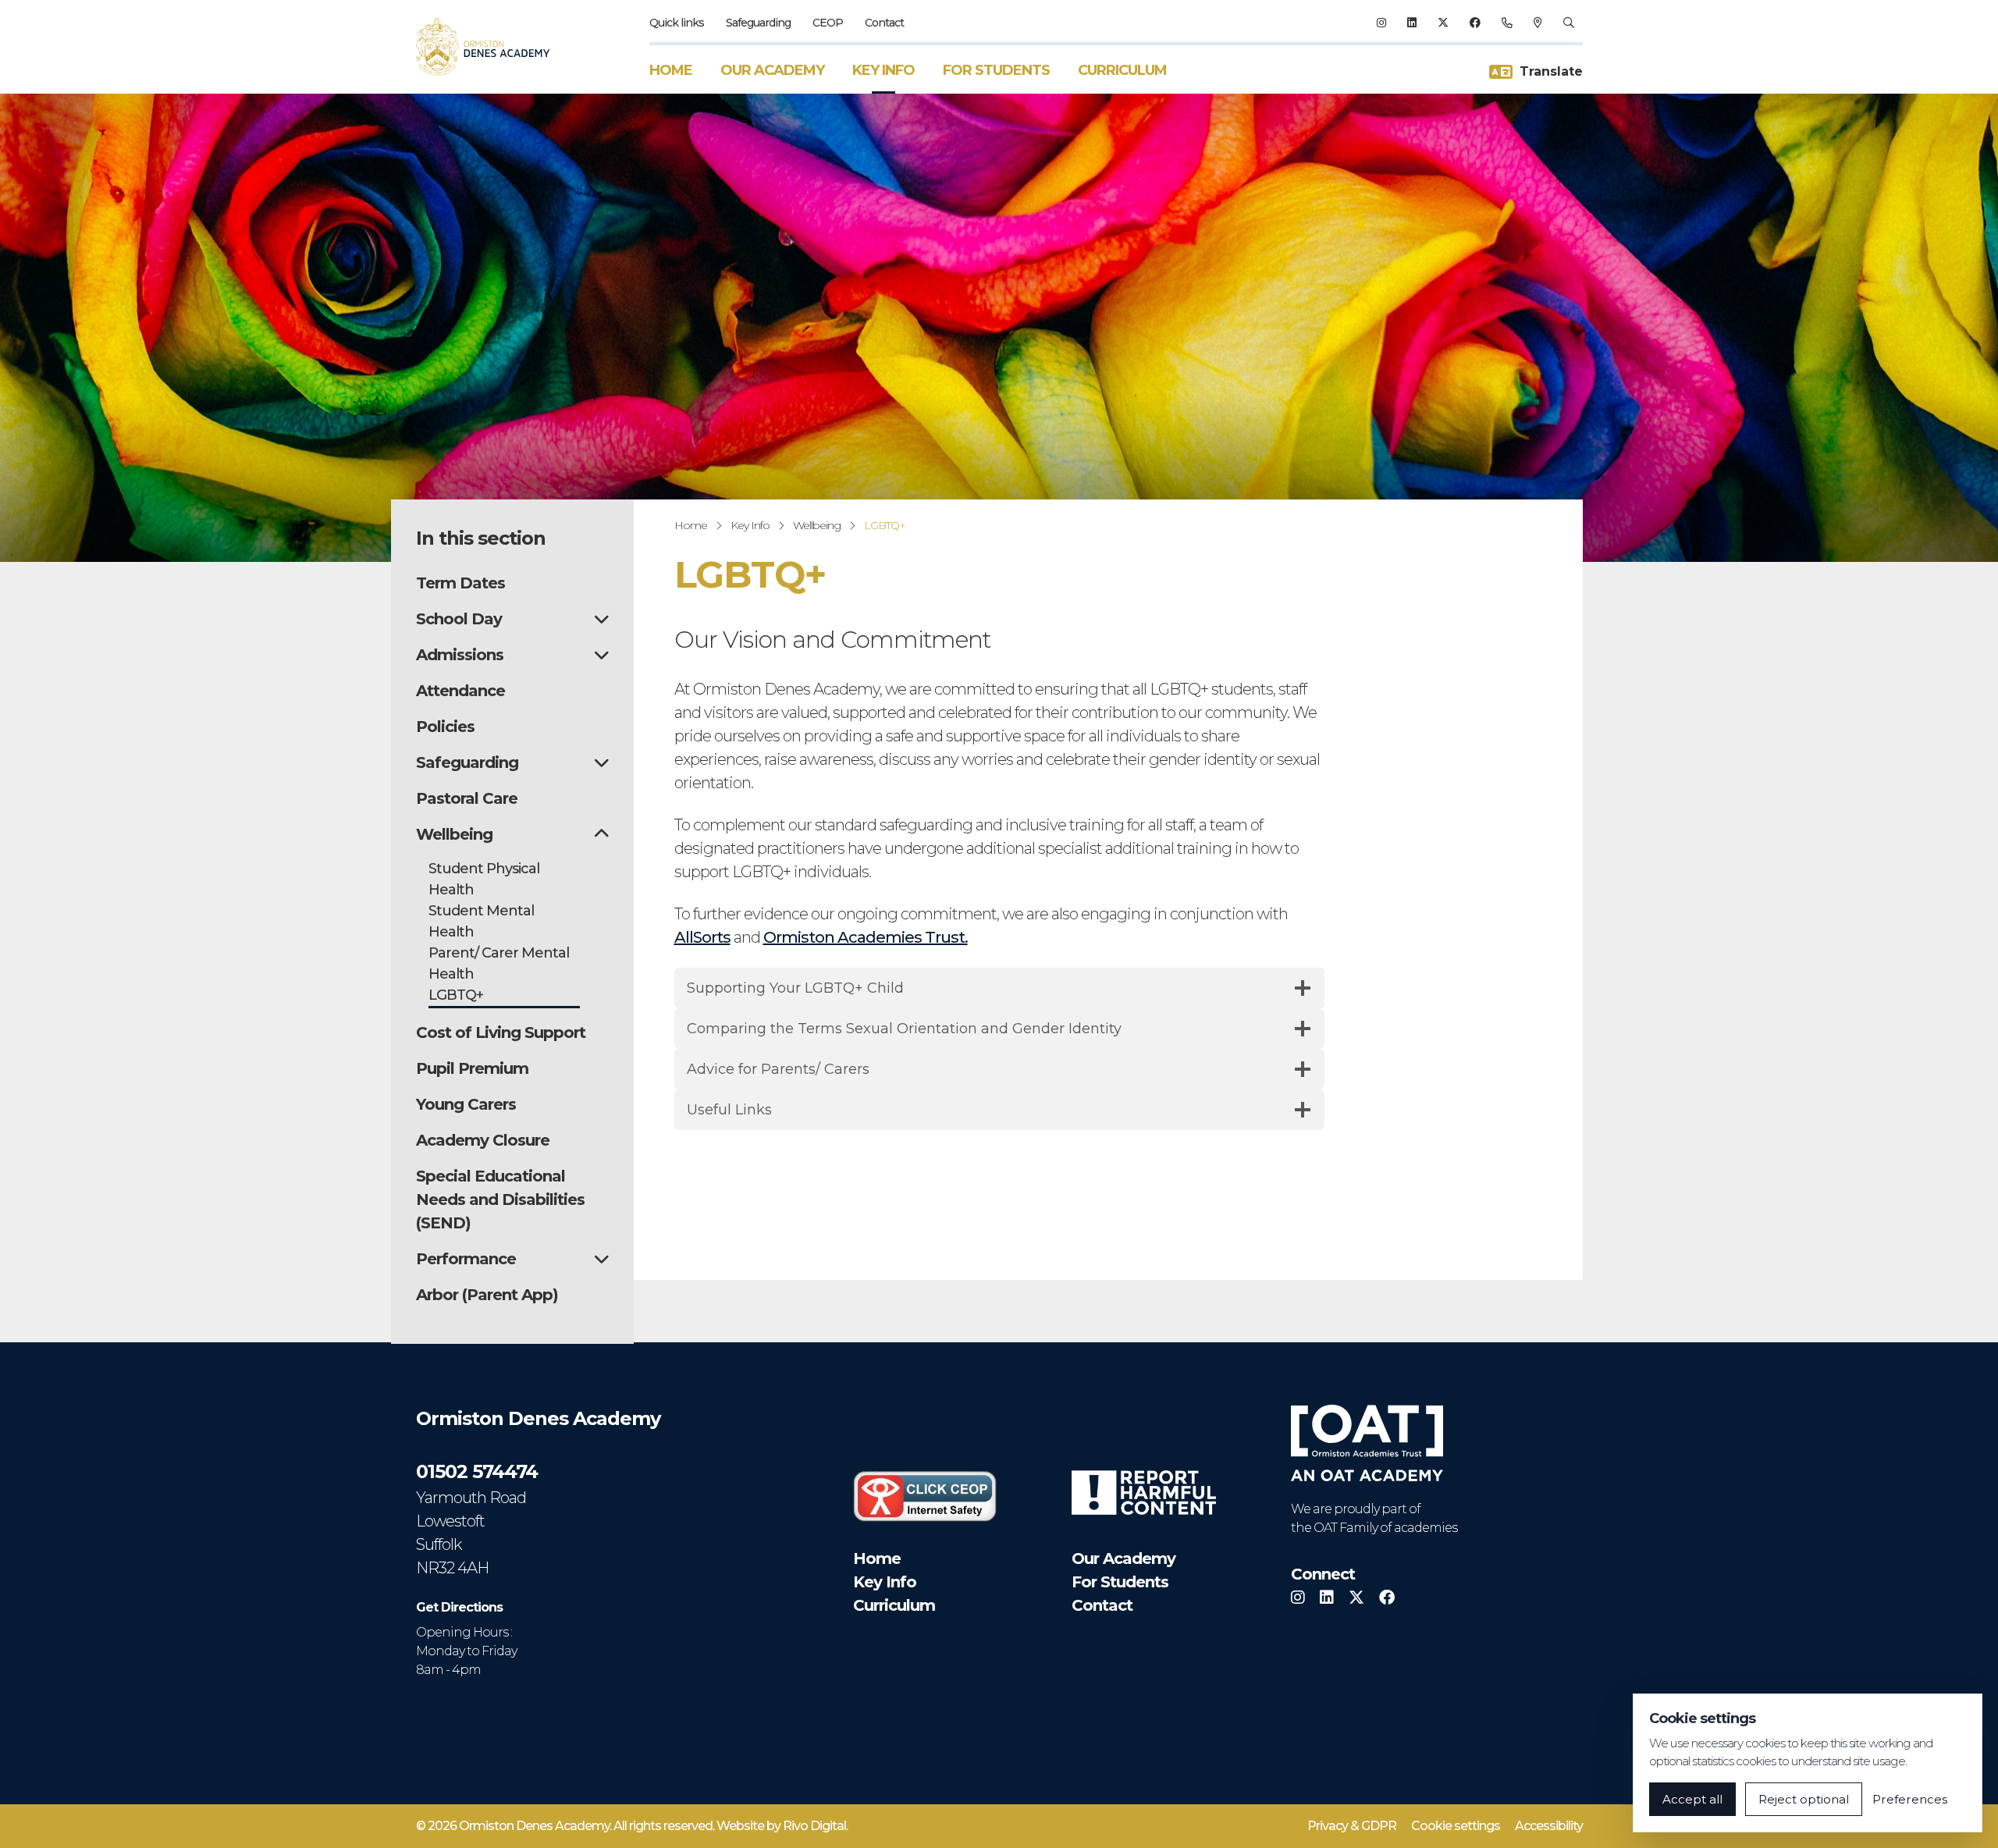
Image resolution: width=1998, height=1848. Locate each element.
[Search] (1568, 23)
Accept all (1692, 1799)
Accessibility (1549, 1826)
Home (671, 70)
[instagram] (1381, 23)
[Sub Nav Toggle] (601, 619)
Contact (884, 23)
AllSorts (702, 937)
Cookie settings (1456, 1826)
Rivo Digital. (815, 1826)
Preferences (1910, 1799)
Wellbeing (817, 525)
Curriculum (1122, 70)
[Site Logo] (492, 47)
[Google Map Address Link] (1538, 23)
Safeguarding (758, 23)
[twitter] (1443, 23)
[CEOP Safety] (925, 1496)
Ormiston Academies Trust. (866, 937)
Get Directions (459, 1607)
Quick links (677, 23)
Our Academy (772, 70)
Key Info (883, 70)
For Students (996, 70)
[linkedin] (1411, 23)
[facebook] (1475, 23)
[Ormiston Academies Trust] (1367, 1443)
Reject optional (1804, 1799)
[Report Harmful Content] (1143, 1493)
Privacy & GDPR (1352, 1826)
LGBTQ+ (885, 525)
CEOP (828, 23)
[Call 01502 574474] (1507, 23)
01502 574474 (477, 1471)
